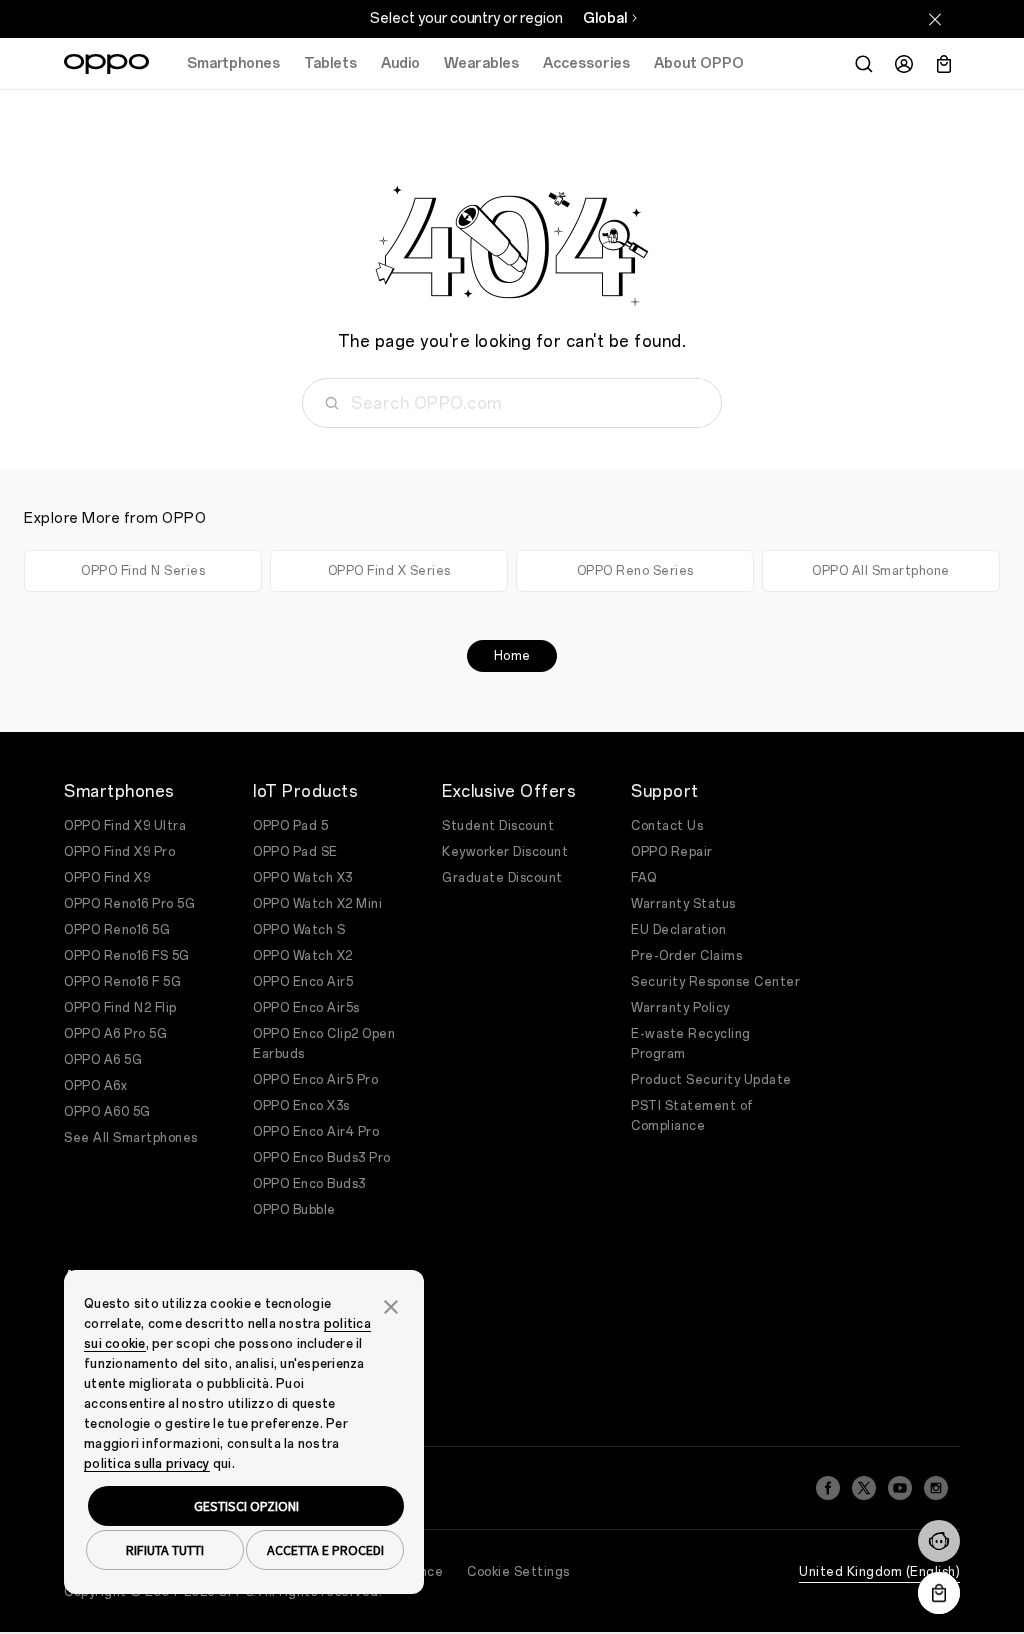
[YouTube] (900, 1488)
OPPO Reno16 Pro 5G (129, 904)
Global (605, 18)
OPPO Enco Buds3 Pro (322, 1158)
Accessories (586, 63)
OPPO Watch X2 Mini (317, 904)
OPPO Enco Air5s (306, 1008)
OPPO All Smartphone (881, 571)
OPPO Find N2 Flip (120, 1008)
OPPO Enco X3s (301, 1106)
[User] (904, 64)
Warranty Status (683, 904)
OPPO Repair (672, 852)
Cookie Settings (518, 1572)
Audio (400, 63)
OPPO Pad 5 (290, 826)
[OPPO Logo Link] (106, 64)
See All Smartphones (131, 1138)
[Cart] (944, 64)
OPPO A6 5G (103, 1060)
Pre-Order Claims (686, 956)
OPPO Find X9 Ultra (125, 826)
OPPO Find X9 (107, 878)
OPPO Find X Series (389, 571)
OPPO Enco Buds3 (309, 1184)
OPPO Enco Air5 (303, 982)
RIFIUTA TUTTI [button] (165, 1550)
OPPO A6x (95, 1086)
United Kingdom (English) (879, 1572)
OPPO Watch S (299, 930)
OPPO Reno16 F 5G (122, 982)
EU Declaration (678, 930)
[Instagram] (936, 1488)
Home (512, 656)
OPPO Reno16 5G (117, 930)
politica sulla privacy (147, 1464)
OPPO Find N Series (143, 571)
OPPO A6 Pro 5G (115, 1034)
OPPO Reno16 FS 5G (127, 956)
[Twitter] (864, 1488)
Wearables (481, 63)
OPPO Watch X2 (303, 956)
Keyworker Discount (505, 852)
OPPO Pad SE (295, 852)
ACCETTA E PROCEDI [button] (325, 1550)
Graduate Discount (502, 878)
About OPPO (699, 63)
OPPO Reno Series (635, 571)
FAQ (644, 878)
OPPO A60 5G (107, 1112)
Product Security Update (711, 1080)
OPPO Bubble (294, 1210)
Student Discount (498, 826)
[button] (939, 1541)
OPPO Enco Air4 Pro (316, 1132)
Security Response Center (715, 982)
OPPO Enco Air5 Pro (315, 1080)
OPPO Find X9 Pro (119, 852)
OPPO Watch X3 (303, 878)
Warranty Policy (680, 1008)
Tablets (330, 63)
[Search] (864, 64)
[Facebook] (828, 1488)
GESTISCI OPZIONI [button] (246, 1506)
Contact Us (667, 826)
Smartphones (233, 63)
